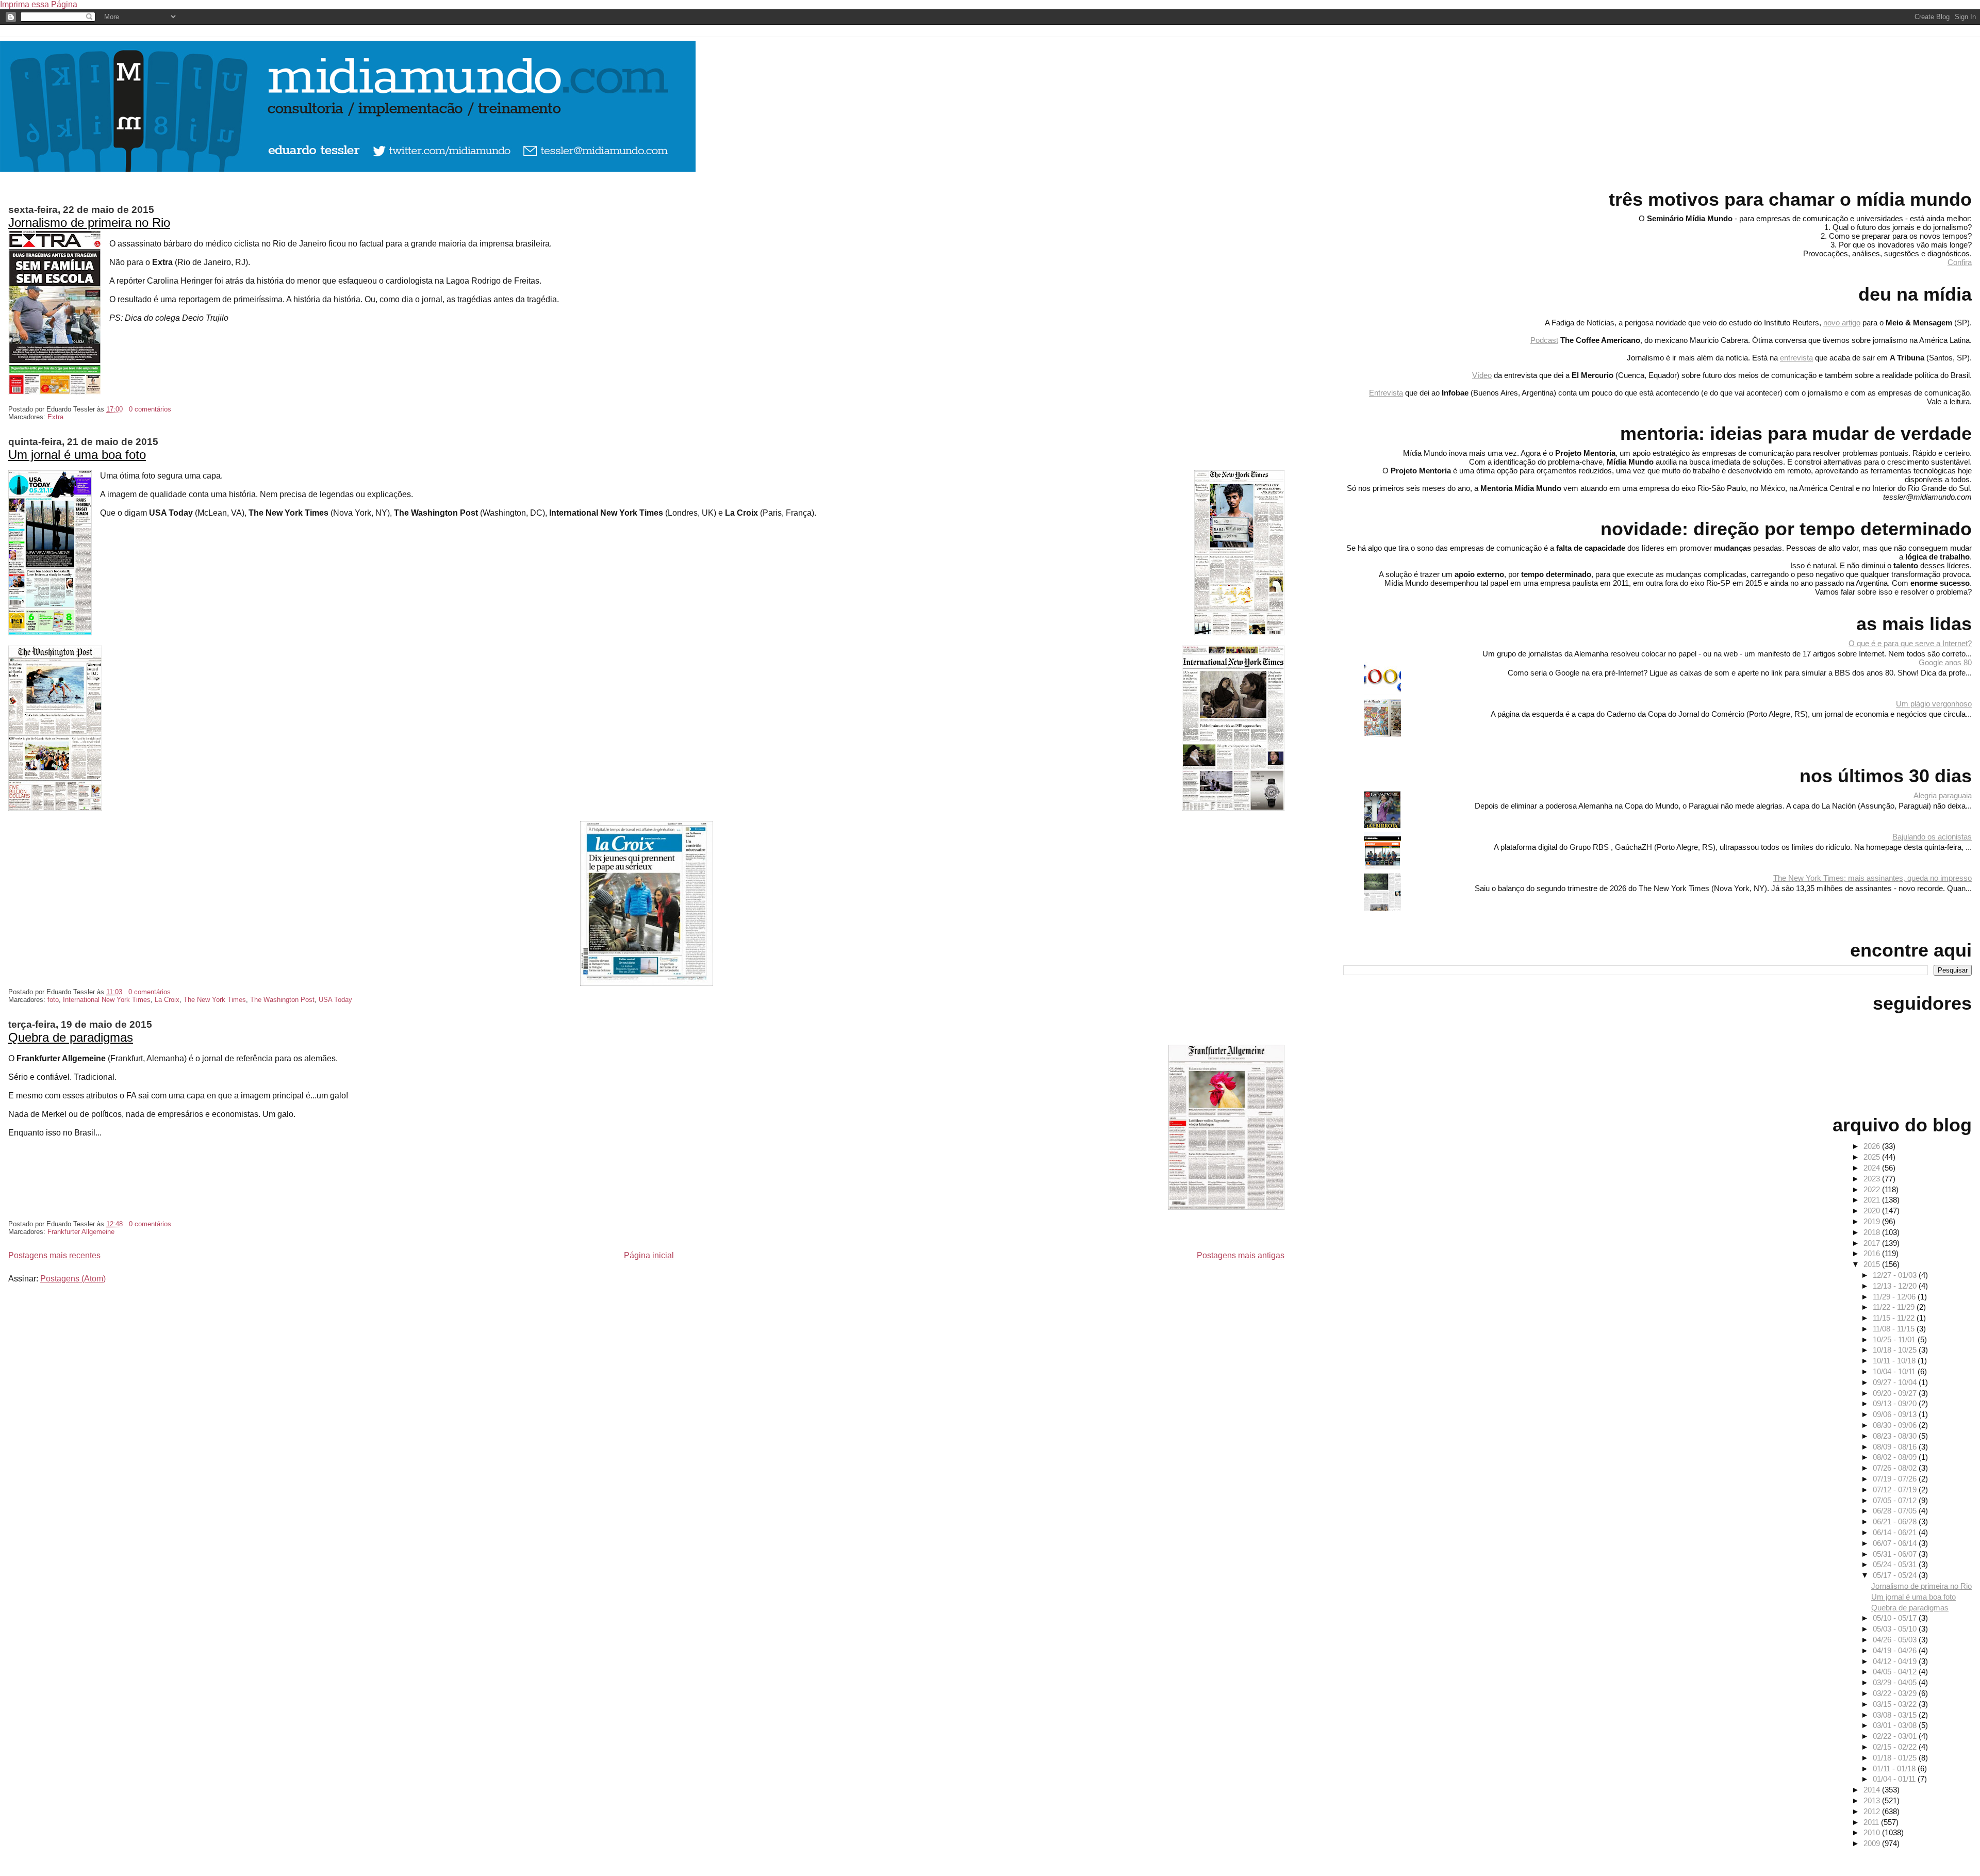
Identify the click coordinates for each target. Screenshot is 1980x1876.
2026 (1873, 1146)
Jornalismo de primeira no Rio (89, 223)
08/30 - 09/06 (1896, 1425)
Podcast (1544, 340)
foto (53, 1000)
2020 (1873, 1211)
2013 (1873, 1800)
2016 (1873, 1253)
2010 (1873, 1832)
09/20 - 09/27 (1896, 1393)
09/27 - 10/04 (1896, 1382)
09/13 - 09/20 (1896, 1403)
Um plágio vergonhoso (1934, 704)
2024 (1873, 1168)
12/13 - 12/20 (1896, 1286)
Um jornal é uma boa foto (77, 455)
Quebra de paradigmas (71, 1037)
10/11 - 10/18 (1895, 1361)
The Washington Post (282, 1000)
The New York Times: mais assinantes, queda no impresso (1872, 878)
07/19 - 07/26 (1896, 1479)
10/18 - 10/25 (1896, 1350)
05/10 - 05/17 (1896, 1618)
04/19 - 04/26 (1896, 1650)
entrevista (1796, 358)
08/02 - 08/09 (1896, 1457)
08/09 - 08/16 (1896, 1447)
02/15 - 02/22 (1896, 1747)
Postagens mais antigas (1241, 1255)
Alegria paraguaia (1943, 795)
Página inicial (649, 1255)
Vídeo (1482, 375)
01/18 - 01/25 (1896, 1758)
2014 (1873, 1790)
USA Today (335, 1000)
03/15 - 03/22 (1896, 1704)
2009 (1873, 1843)
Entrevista (1386, 393)
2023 (1873, 1179)
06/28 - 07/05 (1896, 1511)
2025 (1873, 1157)
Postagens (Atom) (73, 1279)
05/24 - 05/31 (1896, 1564)
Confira (1960, 262)
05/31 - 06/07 (1896, 1554)
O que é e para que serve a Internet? (1910, 643)
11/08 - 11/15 (1895, 1329)
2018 (1873, 1232)
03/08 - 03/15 (1896, 1715)
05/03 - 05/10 (1896, 1629)
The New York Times (215, 1000)
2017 (1873, 1243)
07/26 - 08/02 (1896, 1468)
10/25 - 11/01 (1895, 1339)
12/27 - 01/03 (1896, 1275)
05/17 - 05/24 (1896, 1575)
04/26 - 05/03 (1896, 1640)
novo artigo (1842, 323)
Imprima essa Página (39, 4)
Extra (55, 417)
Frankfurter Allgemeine (81, 1232)
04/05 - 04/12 (1896, 1672)
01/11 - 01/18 (1895, 1768)
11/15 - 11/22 (1895, 1318)
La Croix (167, 1000)
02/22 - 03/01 (1896, 1736)
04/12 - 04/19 (1896, 1661)
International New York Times (107, 1000)
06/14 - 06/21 (1896, 1532)
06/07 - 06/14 (1896, 1543)
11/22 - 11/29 (1895, 1307)
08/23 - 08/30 (1896, 1436)
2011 (1872, 1822)
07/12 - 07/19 (1896, 1490)
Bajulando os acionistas (1932, 837)
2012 (1873, 1811)
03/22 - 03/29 (1896, 1693)
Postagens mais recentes (54, 1255)
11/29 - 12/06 (1895, 1297)
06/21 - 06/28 (1896, 1521)
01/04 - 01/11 (1895, 1779)
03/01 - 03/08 (1896, 1725)
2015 (1873, 1264)
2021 (1873, 1200)
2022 (1873, 1189)
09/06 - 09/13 (1896, 1414)
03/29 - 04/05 (1896, 1682)
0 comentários (150, 409)
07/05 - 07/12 (1896, 1500)
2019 (1873, 1221)
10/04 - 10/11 (1895, 1371)
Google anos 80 (1945, 662)
